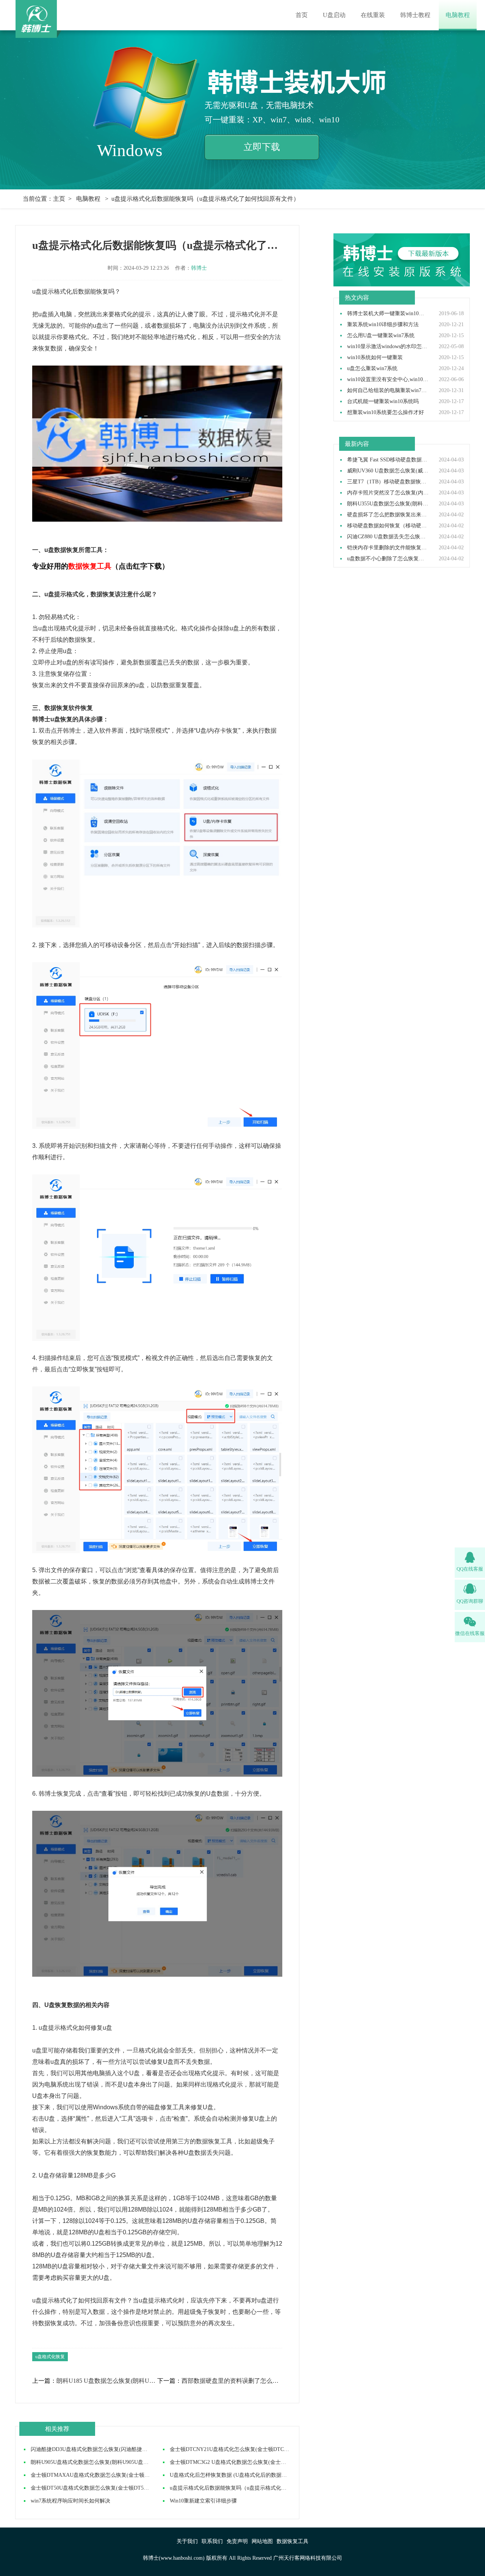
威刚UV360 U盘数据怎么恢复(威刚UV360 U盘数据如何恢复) (388, 471)
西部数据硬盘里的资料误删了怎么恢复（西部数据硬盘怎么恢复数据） (232, 2381)
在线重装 (373, 15)
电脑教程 (458, 15)
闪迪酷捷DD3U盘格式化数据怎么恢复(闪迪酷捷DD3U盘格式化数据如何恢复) (121, 2449)
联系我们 (212, 2541)
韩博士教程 (415, 15)
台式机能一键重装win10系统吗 (383, 402)
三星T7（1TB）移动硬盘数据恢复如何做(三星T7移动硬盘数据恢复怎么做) (388, 482)
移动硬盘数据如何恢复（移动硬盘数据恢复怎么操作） (388, 526)
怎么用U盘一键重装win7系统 (381, 336)
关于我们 (187, 2541)
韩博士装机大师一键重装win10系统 (388, 314)
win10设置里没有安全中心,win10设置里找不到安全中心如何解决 (388, 380)
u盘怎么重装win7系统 (372, 369)
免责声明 (237, 2541)
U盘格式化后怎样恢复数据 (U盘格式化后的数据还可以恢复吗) (242, 2475)
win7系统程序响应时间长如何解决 (70, 2501)
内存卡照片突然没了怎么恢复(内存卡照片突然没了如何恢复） (388, 493)
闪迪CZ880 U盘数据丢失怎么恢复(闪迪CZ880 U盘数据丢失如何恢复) (388, 537)
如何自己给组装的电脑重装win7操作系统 (388, 391)
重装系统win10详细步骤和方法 (383, 325)
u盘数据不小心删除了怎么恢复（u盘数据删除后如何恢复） (388, 559)
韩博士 (199, 268)
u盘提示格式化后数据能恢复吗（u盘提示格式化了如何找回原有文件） (252, 2488)
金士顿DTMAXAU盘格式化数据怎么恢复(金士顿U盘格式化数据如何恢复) (117, 2475)
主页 (59, 199)
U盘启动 (334, 15)
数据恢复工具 (293, 2541)
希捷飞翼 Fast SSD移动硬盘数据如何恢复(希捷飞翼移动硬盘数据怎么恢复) (388, 460)
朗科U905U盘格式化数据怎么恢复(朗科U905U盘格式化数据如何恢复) (112, 2462)
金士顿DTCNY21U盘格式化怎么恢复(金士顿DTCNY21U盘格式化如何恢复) (257, 2449)
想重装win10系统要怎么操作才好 (386, 413)
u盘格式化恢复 (50, 2357)
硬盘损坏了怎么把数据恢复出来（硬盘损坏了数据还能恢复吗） (388, 515)
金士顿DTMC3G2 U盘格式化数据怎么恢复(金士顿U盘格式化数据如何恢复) (257, 2462)
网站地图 (262, 2541)
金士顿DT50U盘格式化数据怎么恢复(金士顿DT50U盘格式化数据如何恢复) (118, 2488)
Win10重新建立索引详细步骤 (203, 2501)
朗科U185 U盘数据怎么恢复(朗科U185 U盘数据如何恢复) (106, 2381)
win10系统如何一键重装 (375, 358)
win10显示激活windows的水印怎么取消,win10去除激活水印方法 (388, 347)
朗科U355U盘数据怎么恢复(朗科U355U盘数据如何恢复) (388, 504)
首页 (302, 15)
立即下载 (262, 147)
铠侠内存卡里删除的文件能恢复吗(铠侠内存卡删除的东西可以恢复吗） (388, 548)
